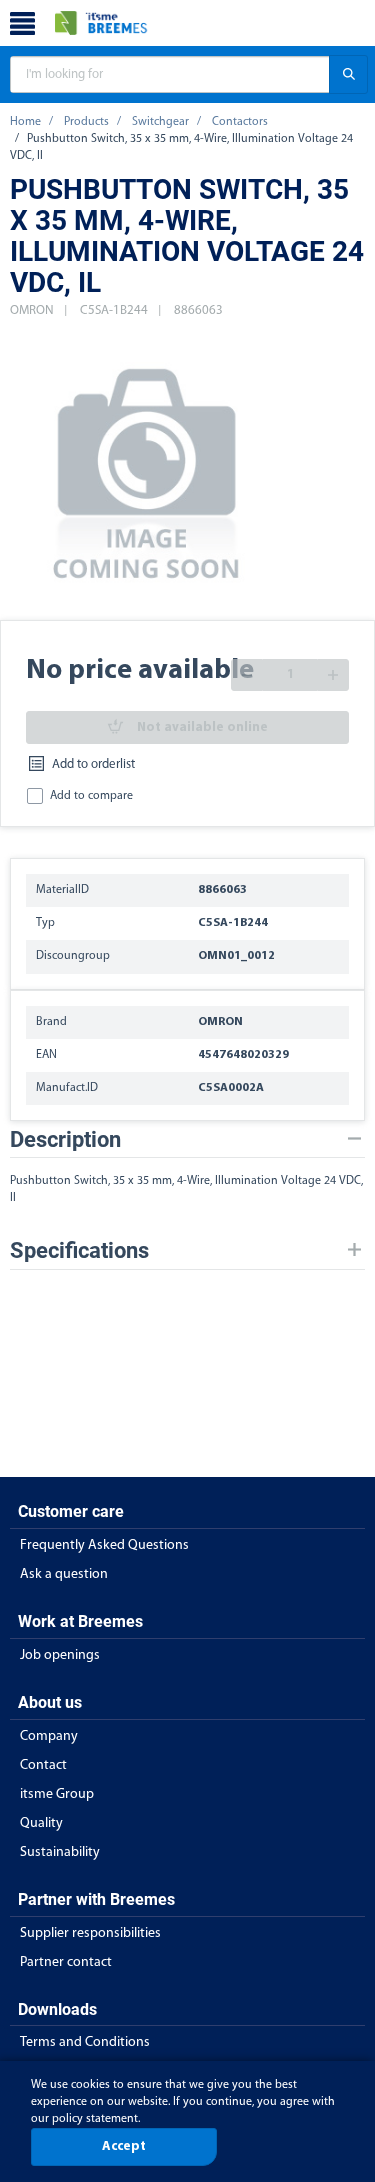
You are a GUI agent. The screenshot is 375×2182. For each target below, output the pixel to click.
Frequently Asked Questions (104, 1545)
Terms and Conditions (85, 2042)
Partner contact (66, 1962)
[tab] (187, 1139)
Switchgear (160, 122)
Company (49, 1736)
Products (86, 122)
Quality (41, 1823)
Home (25, 122)
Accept (124, 2146)
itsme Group (57, 1794)
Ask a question (64, 1574)
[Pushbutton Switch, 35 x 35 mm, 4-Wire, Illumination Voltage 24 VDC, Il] (147, 470)
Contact (43, 1765)
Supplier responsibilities (90, 1933)
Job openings (60, 1655)
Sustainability (60, 1852)
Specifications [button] (79, 1250)
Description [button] (65, 1139)
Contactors (240, 122)
